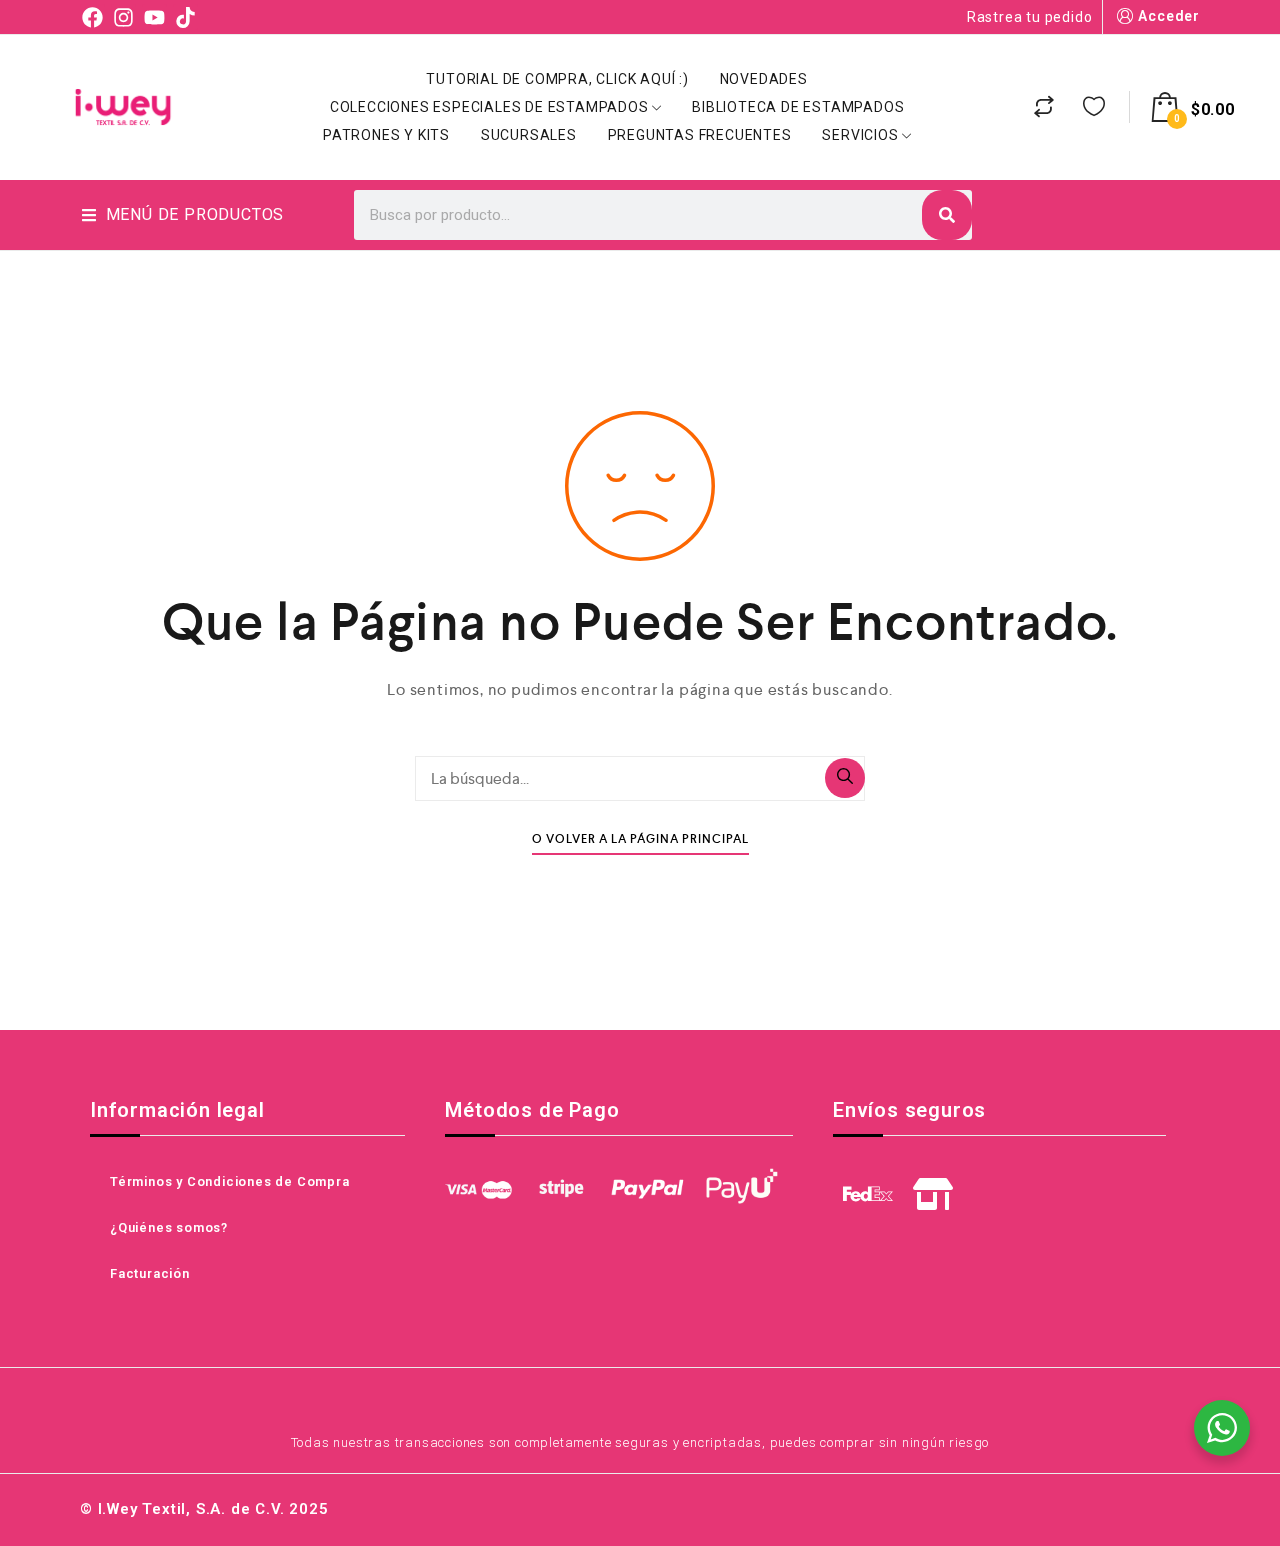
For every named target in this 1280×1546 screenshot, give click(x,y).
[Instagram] (123, 16)
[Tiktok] (185, 16)
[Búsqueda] (845, 778)
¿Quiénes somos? (169, 1227)
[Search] (947, 215)
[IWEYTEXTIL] (123, 107)
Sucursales (529, 135)
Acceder (1169, 16)
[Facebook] (92, 16)
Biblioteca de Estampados (798, 107)
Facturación (150, 1273)
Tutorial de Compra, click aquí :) (557, 79)
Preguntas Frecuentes (700, 135)
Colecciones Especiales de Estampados (489, 107)
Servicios (860, 135)
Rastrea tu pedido (1030, 17)
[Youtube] (154, 16)
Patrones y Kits (386, 135)
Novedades (764, 79)
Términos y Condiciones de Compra (230, 1181)
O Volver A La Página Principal (640, 839)
